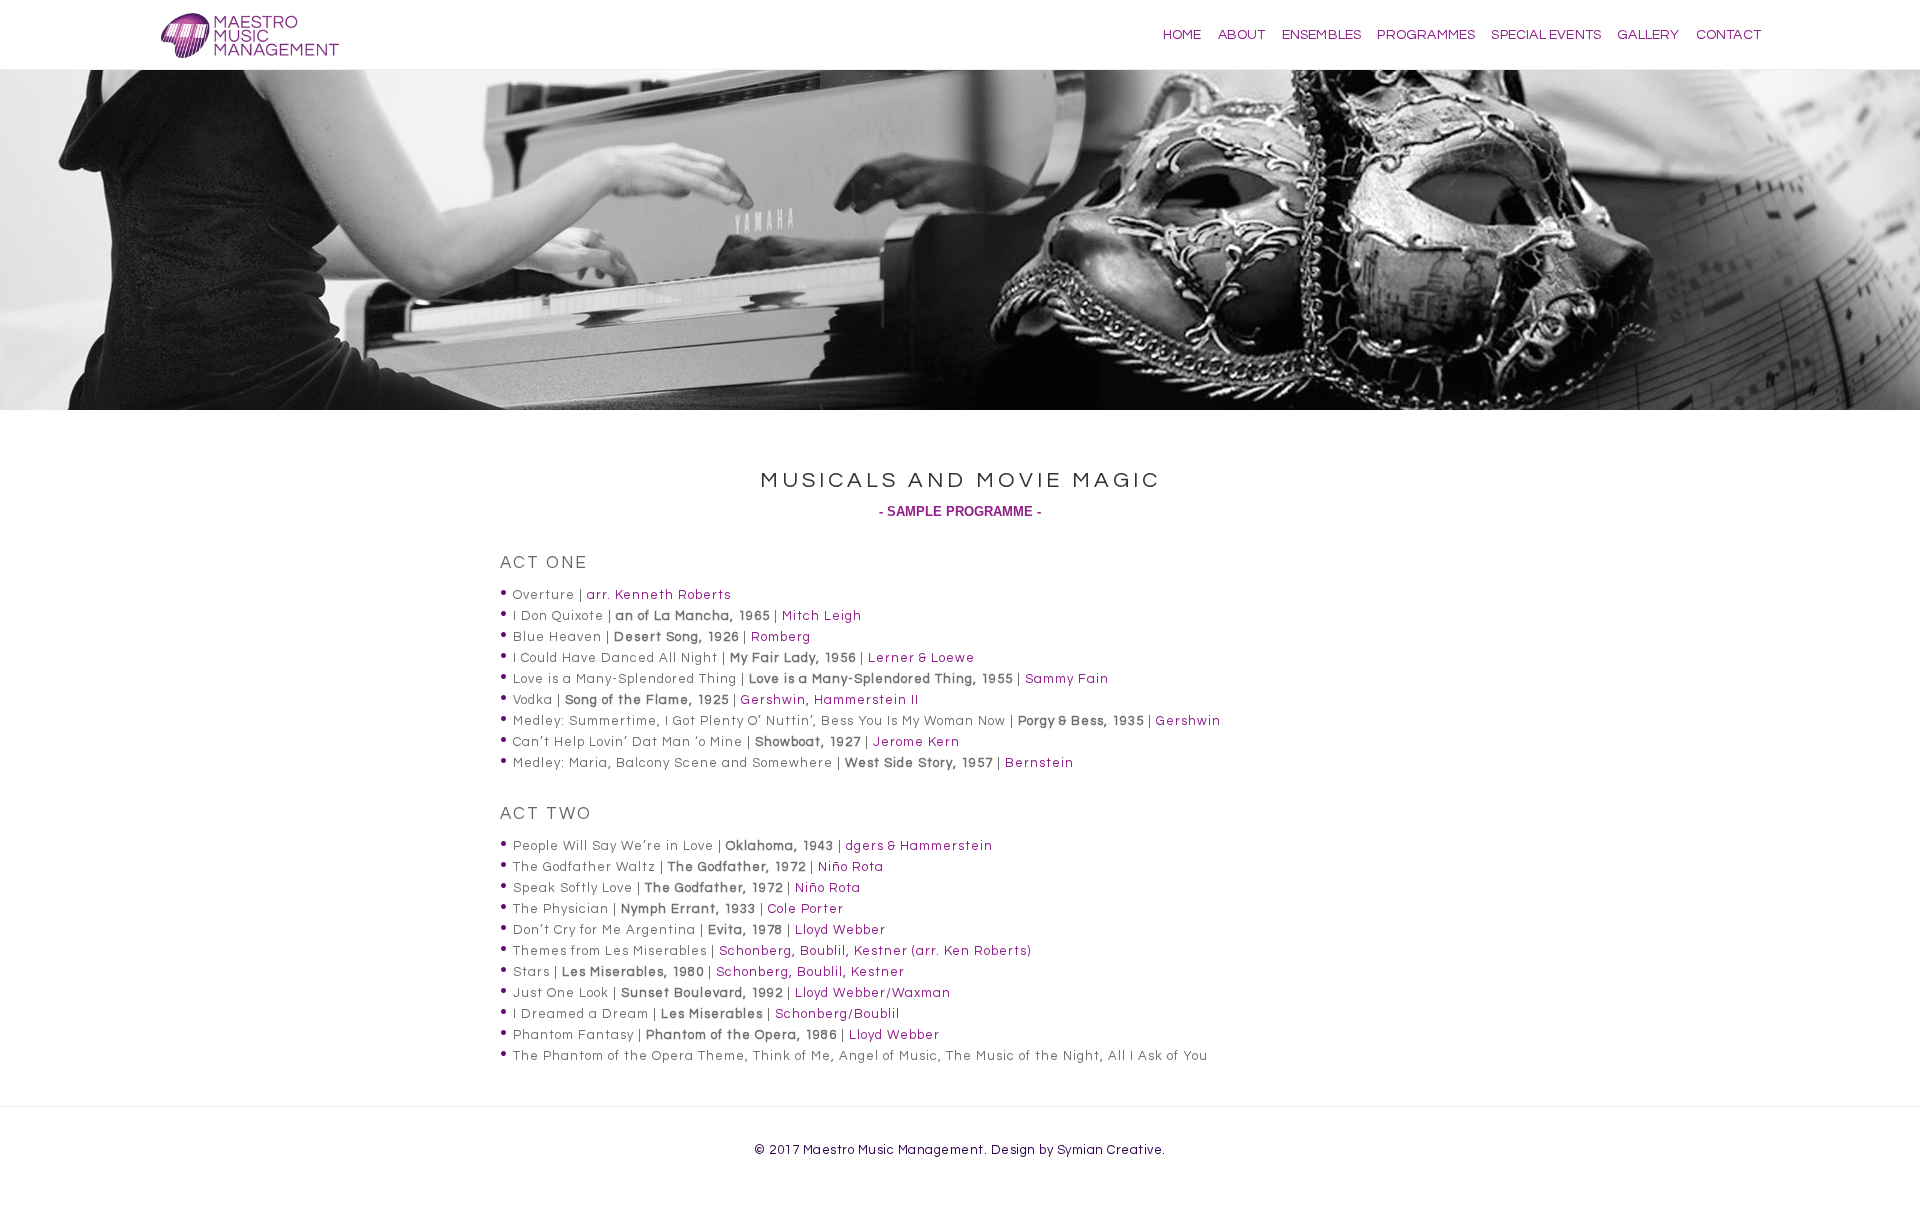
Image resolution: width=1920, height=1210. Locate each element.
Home (1182, 35)
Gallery (1648, 35)
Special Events (1546, 35)
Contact (1728, 35)
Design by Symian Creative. (1078, 1150)
